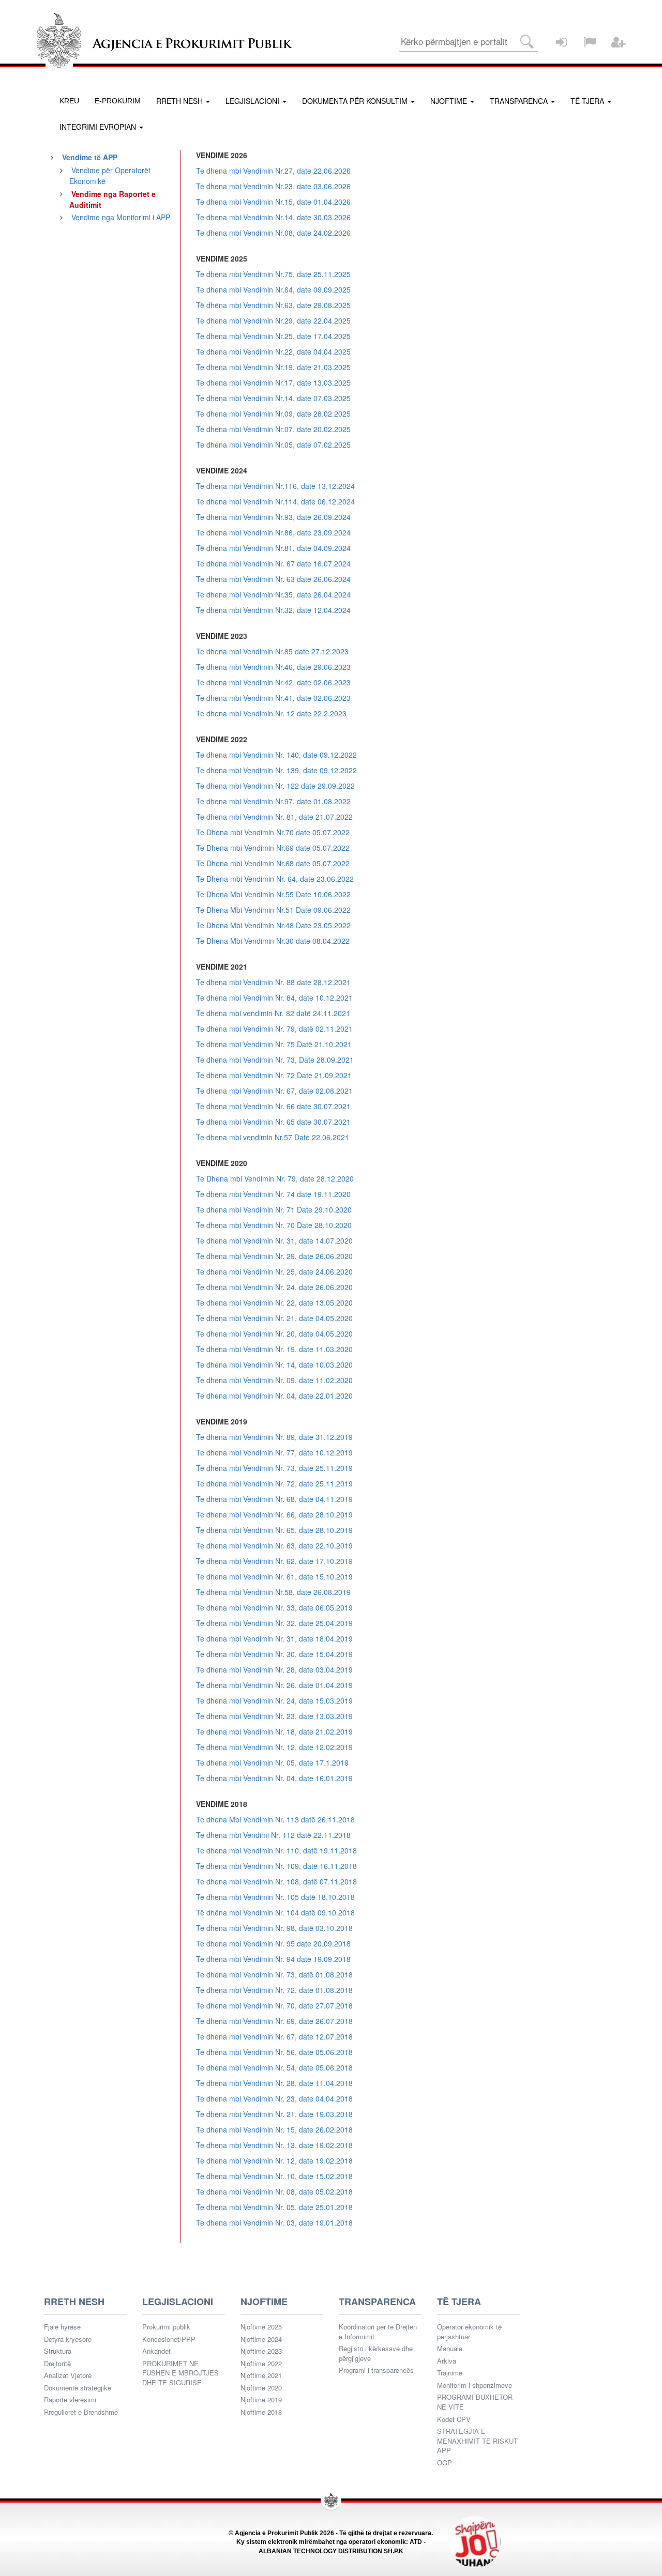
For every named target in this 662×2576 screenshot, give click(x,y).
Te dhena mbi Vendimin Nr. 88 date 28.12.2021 (273, 982)
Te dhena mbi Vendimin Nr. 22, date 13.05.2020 (274, 1302)
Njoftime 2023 (261, 2351)
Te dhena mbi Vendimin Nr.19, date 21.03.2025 (273, 367)
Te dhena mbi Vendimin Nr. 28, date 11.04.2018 (274, 2083)
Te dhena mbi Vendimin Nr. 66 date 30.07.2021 (273, 1106)
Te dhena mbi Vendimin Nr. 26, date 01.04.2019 (274, 1685)
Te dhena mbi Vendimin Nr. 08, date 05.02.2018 (274, 2191)
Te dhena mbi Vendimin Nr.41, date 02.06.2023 (273, 698)
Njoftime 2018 (261, 2412)
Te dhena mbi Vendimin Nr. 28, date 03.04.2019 (274, 1669)
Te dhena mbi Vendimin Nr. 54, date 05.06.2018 (274, 2067)
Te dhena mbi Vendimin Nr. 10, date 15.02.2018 (274, 2176)
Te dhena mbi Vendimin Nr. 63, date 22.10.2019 (274, 1545)
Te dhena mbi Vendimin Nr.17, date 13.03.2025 (273, 382)
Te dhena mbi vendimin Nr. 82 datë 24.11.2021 (273, 1013)
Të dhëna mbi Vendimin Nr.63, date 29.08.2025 (273, 305)
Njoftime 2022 (261, 2364)
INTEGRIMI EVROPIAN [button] (99, 127)
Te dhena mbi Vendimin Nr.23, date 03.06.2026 (273, 186)
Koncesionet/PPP (169, 2339)
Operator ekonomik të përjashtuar (469, 2332)
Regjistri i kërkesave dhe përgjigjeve (376, 2353)
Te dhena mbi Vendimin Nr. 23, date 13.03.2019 (274, 1716)
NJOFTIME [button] (450, 101)
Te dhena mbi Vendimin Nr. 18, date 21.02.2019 (274, 1731)
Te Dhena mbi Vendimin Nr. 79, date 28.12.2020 (275, 1178)
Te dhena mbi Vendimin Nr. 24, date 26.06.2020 (274, 1287)
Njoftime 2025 (261, 2327)
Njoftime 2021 (261, 2375)
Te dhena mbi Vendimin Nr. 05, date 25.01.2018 (274, 2207)
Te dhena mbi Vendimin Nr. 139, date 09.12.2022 (276, 770)
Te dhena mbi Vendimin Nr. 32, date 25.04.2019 (274, 1623)
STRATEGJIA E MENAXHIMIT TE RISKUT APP (477, 2441)
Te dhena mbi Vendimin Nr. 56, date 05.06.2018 (274, 2052)
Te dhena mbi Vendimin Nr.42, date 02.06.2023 (273, 682)
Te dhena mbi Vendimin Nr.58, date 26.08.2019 (273, 1592)
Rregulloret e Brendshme (81, 2412)
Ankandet (156, 2351)
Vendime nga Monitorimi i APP (121, 217)
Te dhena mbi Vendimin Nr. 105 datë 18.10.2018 (275, 1897)
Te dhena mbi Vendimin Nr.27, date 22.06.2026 (273, 171)
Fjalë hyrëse (62, 2327)
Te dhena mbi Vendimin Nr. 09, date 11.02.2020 (274, 1380)
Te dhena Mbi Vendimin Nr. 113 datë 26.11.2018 (275, 1819)
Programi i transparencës (376, 2370)
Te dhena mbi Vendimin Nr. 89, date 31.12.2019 (274, 1437)
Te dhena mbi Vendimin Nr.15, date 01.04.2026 (273, 202)
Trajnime (450, 2373)
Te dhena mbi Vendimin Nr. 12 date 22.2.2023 (271, 713)
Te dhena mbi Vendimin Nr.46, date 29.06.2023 (273, 667)
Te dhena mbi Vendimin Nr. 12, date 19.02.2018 (274, 2160)
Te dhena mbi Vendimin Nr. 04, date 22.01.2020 (274, 1396)
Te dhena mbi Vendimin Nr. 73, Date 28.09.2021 (275, 1060)
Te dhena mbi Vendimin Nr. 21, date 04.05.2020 (274, 1318)
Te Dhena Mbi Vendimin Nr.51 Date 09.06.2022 (273, 910)
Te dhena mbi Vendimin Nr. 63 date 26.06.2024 (273, 579)
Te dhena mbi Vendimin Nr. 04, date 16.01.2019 (274, 1778)
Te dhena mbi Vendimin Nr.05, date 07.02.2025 (273, 444)
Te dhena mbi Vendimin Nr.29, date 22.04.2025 (273, 320)
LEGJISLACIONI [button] (253, 101)
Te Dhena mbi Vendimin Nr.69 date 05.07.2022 (273, 848)
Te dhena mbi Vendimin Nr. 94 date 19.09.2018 (273, 1959)
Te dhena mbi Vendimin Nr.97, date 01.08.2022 (273, 801)
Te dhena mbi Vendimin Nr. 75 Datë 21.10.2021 (274, 1044)
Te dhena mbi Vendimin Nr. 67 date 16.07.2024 (273, 563)
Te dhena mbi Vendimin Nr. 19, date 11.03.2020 (274, 1349)
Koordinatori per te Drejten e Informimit (378, 2332)
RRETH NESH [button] (180, 101)
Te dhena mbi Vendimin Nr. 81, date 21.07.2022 (274, 817)
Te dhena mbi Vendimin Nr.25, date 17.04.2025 (273, 336)
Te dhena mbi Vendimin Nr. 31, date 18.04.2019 (274, 1638)
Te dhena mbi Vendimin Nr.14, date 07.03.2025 (273, 398)
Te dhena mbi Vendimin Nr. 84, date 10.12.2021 (274, 998)
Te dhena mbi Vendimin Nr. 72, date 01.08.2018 (274, 1990)
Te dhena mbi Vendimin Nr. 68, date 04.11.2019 (274, 1499)
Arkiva (447, 2361)
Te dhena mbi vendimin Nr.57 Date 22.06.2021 (273, 1137)
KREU (69, 101)
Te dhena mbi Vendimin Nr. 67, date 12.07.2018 (274, 2036)
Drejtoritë (57, 2364)
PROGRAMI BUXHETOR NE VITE (475, 2402)
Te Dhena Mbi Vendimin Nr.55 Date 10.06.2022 (273, 894)
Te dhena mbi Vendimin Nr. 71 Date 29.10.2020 (274, 1209)
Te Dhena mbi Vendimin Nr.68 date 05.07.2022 (273, 863)
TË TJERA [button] (588, 101)
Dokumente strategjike (78, 2388)
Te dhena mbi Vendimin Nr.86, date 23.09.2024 (273, 532)
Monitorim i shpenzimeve (475, 2385)
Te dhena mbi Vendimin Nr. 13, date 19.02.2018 (274, 2145)
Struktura (58, 2351)
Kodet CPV (454, 2419)
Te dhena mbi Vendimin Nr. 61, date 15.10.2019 (274, 1576)
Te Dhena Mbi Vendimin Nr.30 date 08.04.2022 (273, 941)
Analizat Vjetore (68, 2375)
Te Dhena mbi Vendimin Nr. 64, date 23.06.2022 (275, 879)
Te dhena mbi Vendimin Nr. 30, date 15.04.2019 (274, 1654)
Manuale (450, 2349)
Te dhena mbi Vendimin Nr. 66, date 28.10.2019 (274, 1514)
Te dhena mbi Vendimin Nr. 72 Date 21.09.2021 (274, 1075)
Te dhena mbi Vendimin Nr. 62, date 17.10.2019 (274, 1561)
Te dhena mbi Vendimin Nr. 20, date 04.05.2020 (274, 1333)
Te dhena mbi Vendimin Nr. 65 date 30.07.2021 (273, 1122)
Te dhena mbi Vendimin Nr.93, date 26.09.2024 (273, 517)
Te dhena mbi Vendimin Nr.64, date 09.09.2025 (273, 289)
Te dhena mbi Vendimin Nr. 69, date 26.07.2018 (274, 2021)
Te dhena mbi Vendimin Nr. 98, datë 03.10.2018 (274, 1928)
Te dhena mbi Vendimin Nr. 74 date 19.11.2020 (273, 1194)
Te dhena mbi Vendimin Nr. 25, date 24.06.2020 (274, 1271)
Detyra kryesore (68, 2339)
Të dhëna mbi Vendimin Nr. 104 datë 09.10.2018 (275, 1912)
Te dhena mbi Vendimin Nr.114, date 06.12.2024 (275, 501)
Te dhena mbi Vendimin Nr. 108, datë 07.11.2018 (276, 1881)
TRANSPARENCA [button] (520, 101)
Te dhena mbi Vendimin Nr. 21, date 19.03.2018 (274, 2114)
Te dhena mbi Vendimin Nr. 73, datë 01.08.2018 (274, 1974)
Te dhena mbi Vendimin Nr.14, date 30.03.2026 (273, 217)
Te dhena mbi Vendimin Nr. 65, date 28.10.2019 (274, 1530)
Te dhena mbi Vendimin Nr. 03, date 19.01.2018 (274, 2222)
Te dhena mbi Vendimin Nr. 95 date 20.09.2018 (273, 1943)
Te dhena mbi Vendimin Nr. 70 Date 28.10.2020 (274, 1225)
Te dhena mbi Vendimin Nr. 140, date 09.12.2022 (276, 755)
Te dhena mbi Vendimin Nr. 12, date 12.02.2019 (274, 1747)
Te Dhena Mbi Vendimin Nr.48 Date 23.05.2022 (273, 925)
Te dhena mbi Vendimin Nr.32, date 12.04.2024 (273, 610)
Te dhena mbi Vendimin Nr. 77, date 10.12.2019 (274, 1452)
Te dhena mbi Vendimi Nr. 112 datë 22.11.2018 (273, 1835)
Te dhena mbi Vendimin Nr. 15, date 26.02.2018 (274, 2129)
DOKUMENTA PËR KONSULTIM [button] (356, 101)
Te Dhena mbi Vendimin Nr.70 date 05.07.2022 (273, 832)
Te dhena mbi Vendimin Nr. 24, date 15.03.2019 (274, 1700)
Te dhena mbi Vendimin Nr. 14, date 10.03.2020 (274, 1364)
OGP (445, 2463)
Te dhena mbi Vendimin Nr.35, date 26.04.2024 (273, 594)
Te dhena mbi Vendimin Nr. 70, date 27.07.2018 (274, 2005)
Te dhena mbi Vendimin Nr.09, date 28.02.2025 (273, 413)
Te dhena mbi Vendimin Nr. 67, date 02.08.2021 (274, 1091)
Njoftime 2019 (261, 2400)
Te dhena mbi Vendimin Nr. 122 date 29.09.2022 (275, 786)
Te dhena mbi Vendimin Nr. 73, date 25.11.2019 (274, 1468)
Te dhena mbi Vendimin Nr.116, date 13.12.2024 (275, 486)
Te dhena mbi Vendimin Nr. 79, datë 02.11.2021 (274, 1029)
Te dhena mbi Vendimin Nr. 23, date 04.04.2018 (274, 2098)
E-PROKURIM (118, 101)
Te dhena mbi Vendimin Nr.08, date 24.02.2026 (273, 233)
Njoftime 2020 (261, 2388)
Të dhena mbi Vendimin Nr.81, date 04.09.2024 (273, 548)
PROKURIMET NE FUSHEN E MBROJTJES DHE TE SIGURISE (180, 2373)
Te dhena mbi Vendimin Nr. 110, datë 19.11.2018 (276, 1850)
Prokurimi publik (166, 2327)
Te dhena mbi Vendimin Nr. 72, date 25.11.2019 (274, 1483)
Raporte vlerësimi (70, 2400)
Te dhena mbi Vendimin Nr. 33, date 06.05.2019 (274, 1607)
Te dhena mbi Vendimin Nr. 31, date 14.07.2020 (274, 1240)
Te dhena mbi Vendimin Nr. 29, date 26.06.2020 (274, 1256)
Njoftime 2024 (261, 2339)
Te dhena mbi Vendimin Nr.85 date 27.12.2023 (272, 651)
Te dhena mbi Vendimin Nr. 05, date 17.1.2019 (272, 1762)
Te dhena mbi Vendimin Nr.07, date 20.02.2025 (273, 429)
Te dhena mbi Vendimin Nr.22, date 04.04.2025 (273, 351)
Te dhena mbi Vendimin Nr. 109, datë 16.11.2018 (276, 1866)
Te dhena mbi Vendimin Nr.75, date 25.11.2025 (273, 274)
